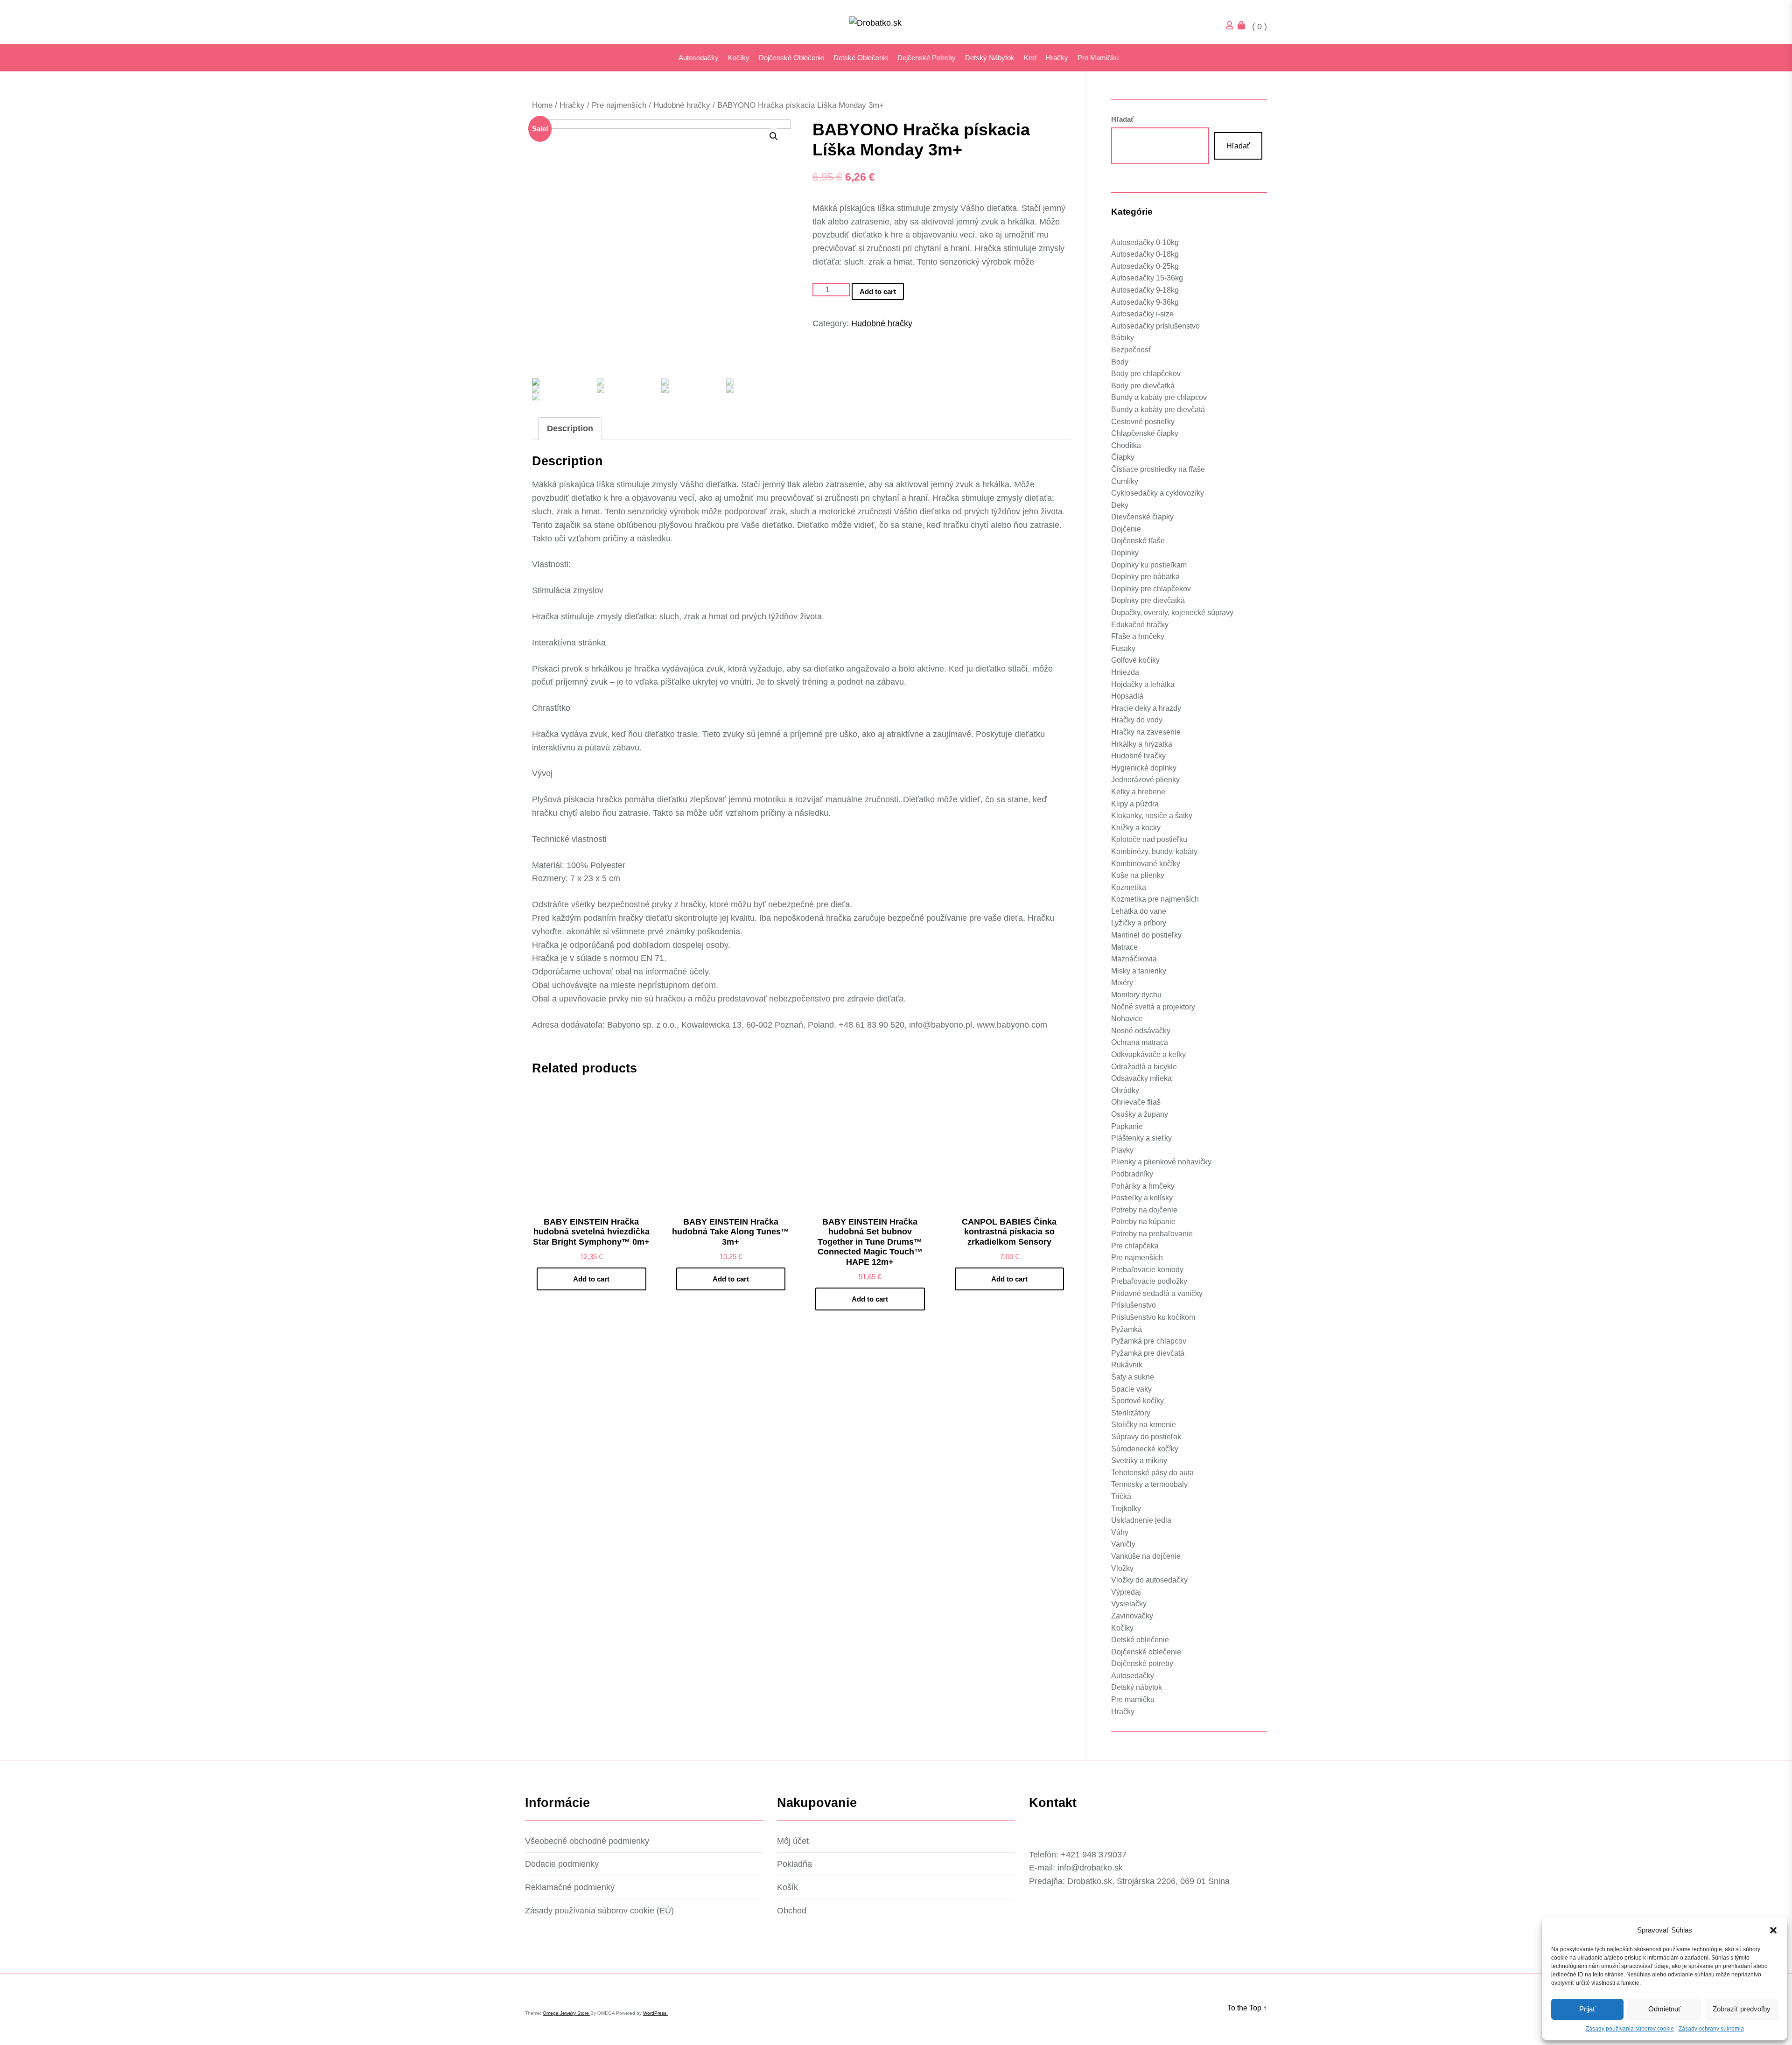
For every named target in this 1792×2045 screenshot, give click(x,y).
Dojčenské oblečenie (791, 58)
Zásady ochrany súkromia (1711, 2029)
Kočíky (739, 58)
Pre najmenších (619, 105)
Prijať (1587, 2009)
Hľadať (556, 1931)
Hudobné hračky (682, 105)
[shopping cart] (1244, 27)
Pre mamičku (1098, 58)
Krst (1030, 58)
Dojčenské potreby (927, 58)
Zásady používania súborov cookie (1630, 2029)
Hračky (1057, 58)
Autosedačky (699, 58)
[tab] (570, 429)
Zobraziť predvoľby (1742, 2009)
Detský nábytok (990, 58)
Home (542, 105)
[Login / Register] (1232, 27)
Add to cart (976, 278)
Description (570, 428)
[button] (1773, 1930)
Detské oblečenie (861, 58)
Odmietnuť (1665, 2009)
